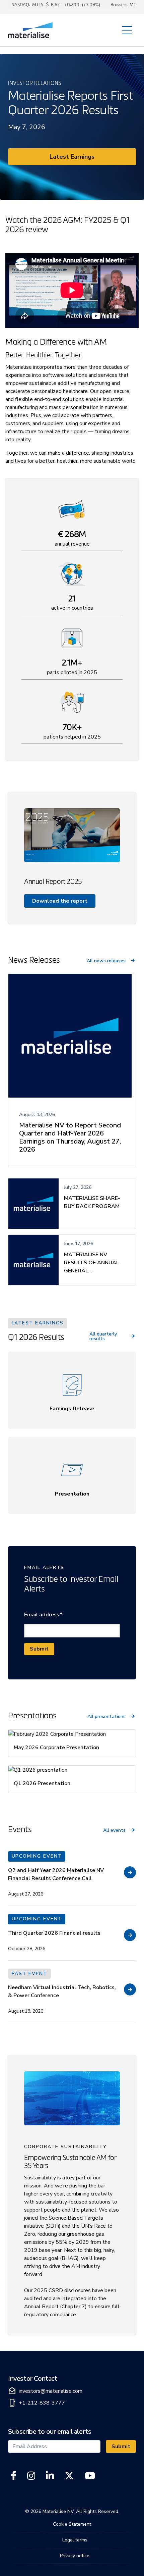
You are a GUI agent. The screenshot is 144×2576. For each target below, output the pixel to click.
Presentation (72, 1494)
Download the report (60, 901)
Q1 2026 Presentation (42, 1783)
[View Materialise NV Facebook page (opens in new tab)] (14, 2476)
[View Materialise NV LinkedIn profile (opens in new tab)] (50, 2476)
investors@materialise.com (45, 2391)
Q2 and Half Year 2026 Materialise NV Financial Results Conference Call (56, 1874)
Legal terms (75, 2540)
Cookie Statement (72, 2524)
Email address (43, 1614)
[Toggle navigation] (127, 30)
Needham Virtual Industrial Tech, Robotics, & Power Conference (62, 1991)
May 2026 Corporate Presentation (56, 1748)
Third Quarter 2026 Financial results (54, 1933)
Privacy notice (75, 2556)
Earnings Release (72, 1409)
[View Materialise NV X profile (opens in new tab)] (69, 2476)
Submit (39, 1649)
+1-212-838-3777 (37, 2403)
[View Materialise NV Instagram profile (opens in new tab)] (31, 2476)
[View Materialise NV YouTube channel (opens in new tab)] (90, 2476)
